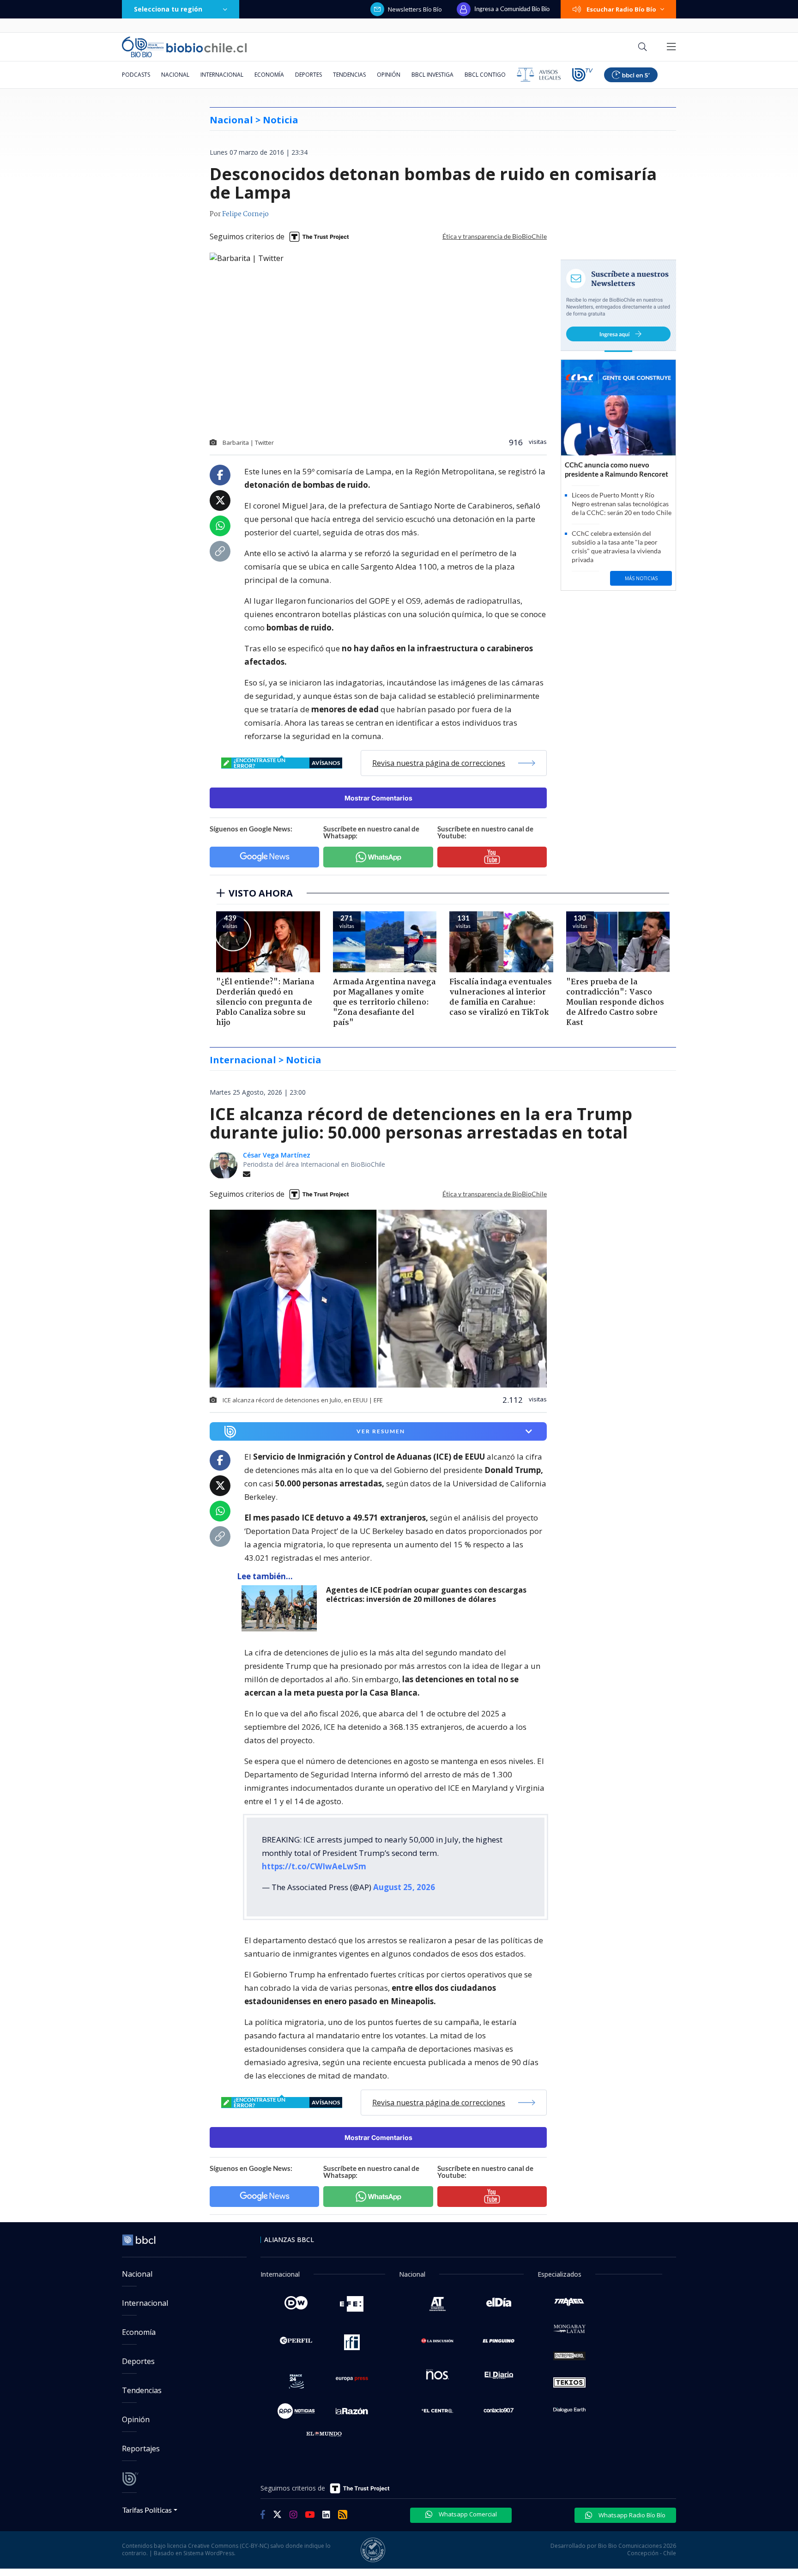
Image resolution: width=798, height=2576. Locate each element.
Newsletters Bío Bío (415, 9)
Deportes (308, 75)
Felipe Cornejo (245, 214)
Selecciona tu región (168, 9)
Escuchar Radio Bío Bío (621, 9)
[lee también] (281, 1608)
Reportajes (141, 2449)
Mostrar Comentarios (378, 798)
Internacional (222, 75)
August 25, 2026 (404, 1887)
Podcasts (136, 75)
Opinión (389, 75)
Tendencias (349, 75)
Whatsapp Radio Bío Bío (631, 2515)
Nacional (175, 75)
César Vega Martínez (277, 1155)
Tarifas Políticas (147, 2510)
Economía (269, 75)
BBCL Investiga (432, 75)
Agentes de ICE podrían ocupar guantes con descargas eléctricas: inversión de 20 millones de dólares (426, 1595)
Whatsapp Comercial (467, 2514)
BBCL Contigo (485, 75)
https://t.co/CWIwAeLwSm (314, 1866)
